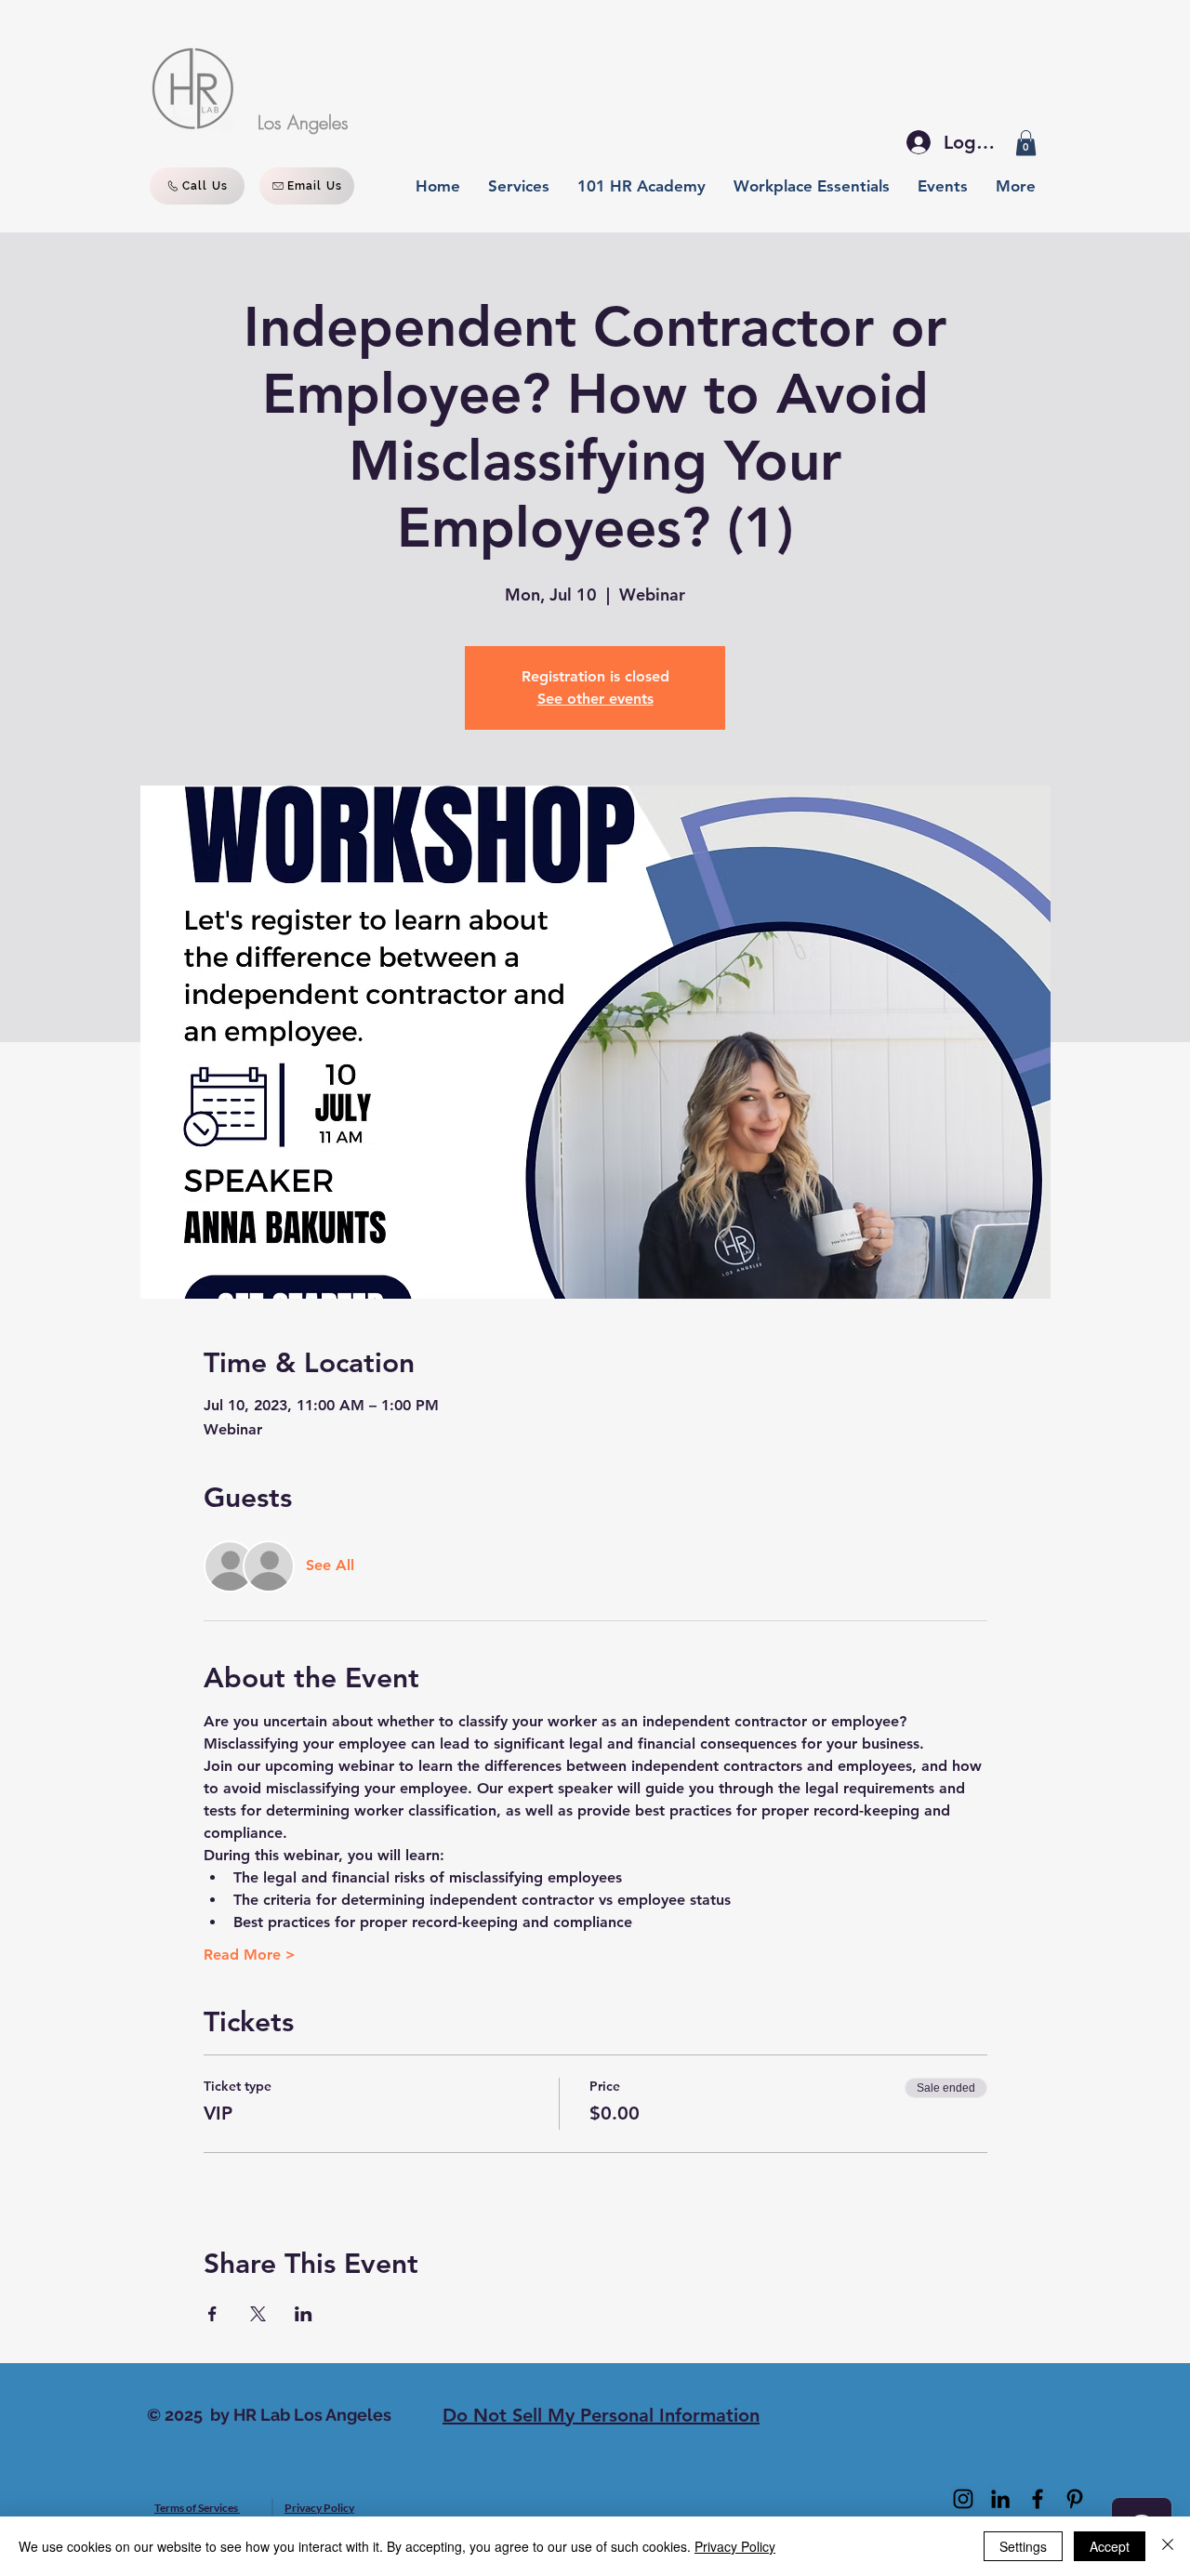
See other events (595, 699)
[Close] (1168, 2546)
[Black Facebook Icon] (1038, 2499)
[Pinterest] (1075, 2499)
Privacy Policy (735, 2546)
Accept (1110, 2546)
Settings (1023, 2546)
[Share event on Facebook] (212, 2314)
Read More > (250, 1955)
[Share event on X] (258, 2314)
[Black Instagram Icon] (963, 2499)
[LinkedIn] (1000, 2499)
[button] (1026, 143)
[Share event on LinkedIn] (304, 2314)
